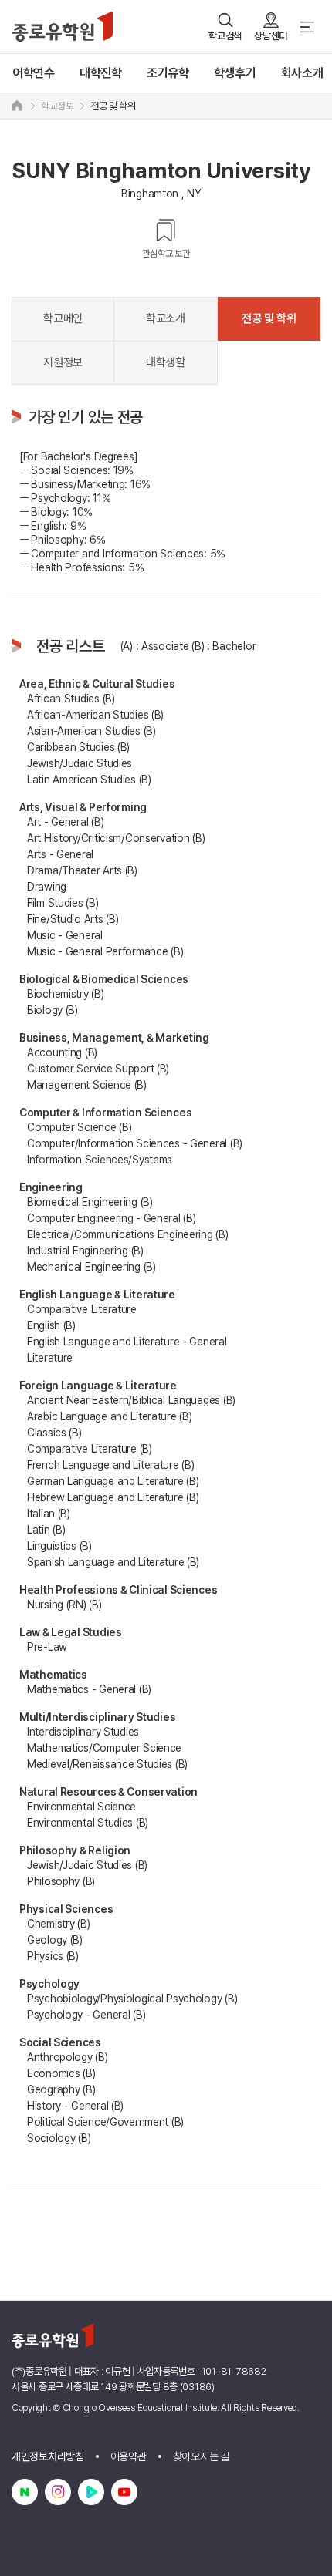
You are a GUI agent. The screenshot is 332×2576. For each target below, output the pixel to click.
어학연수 (34, 73)
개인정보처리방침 (48, 2456)
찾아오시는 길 (201, 2456)
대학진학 (101, 73)
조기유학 (168, 73)
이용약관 (129, 2456)
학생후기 (235, 73)
